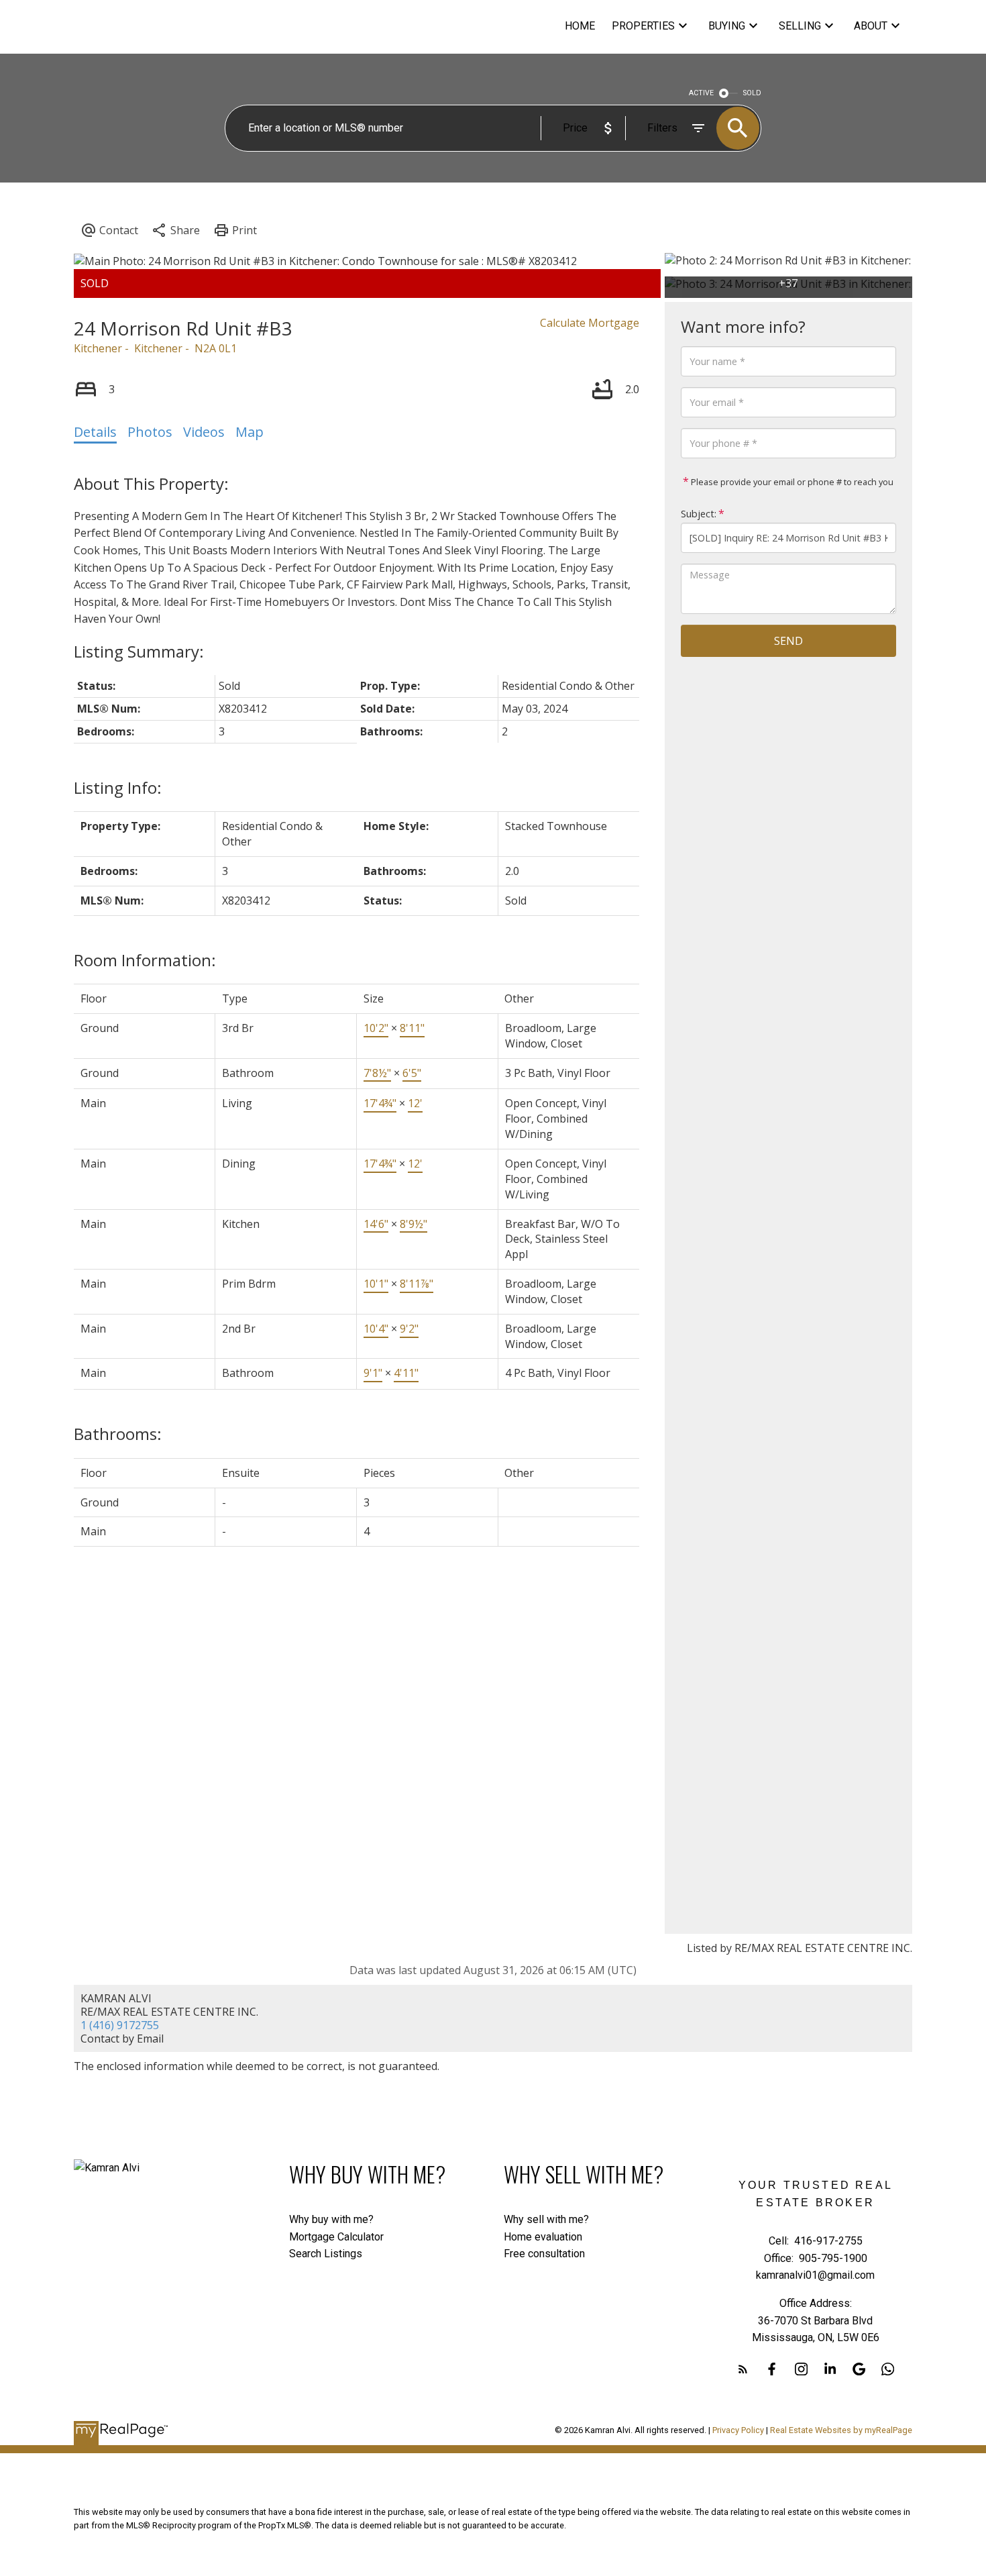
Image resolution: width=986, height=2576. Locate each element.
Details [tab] (95, 432)
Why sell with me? (546, 2219)
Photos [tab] (150, 432)
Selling (800, 26)
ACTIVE (701, 93)
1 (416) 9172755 (120, 2025)
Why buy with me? (331, 2219)
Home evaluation (543, 2237)
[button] (743, 2369)
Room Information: (145, 960)
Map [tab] (250, 432)
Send (788, 641)
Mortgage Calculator (336, 2237)
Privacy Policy (738, 2430)
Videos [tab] (204, 432)
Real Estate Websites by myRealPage (841, 2430)
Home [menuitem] (580, 26)
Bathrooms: (118, 1434)
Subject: (699, 514)
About (871, 26)
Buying (727, 26)
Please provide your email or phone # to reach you (791, 482)
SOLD (752, 93)
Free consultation (544, 2254)
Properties (643, 26)
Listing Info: (118, 787)
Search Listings (326, 2254)
